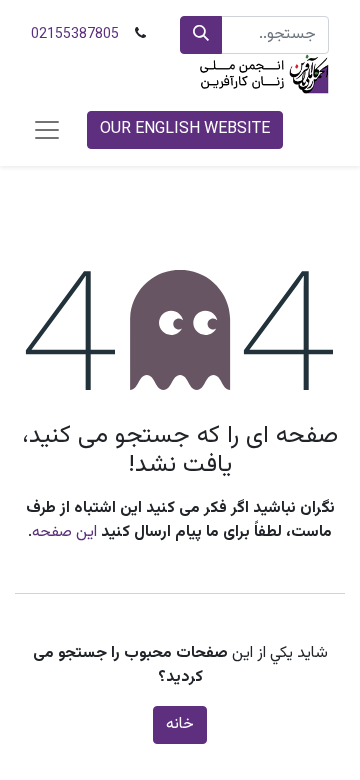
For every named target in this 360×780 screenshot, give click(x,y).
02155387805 (75, 35)
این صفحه (64, 532)
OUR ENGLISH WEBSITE (185, 129)
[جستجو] (201, 35)
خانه (180, 724)
